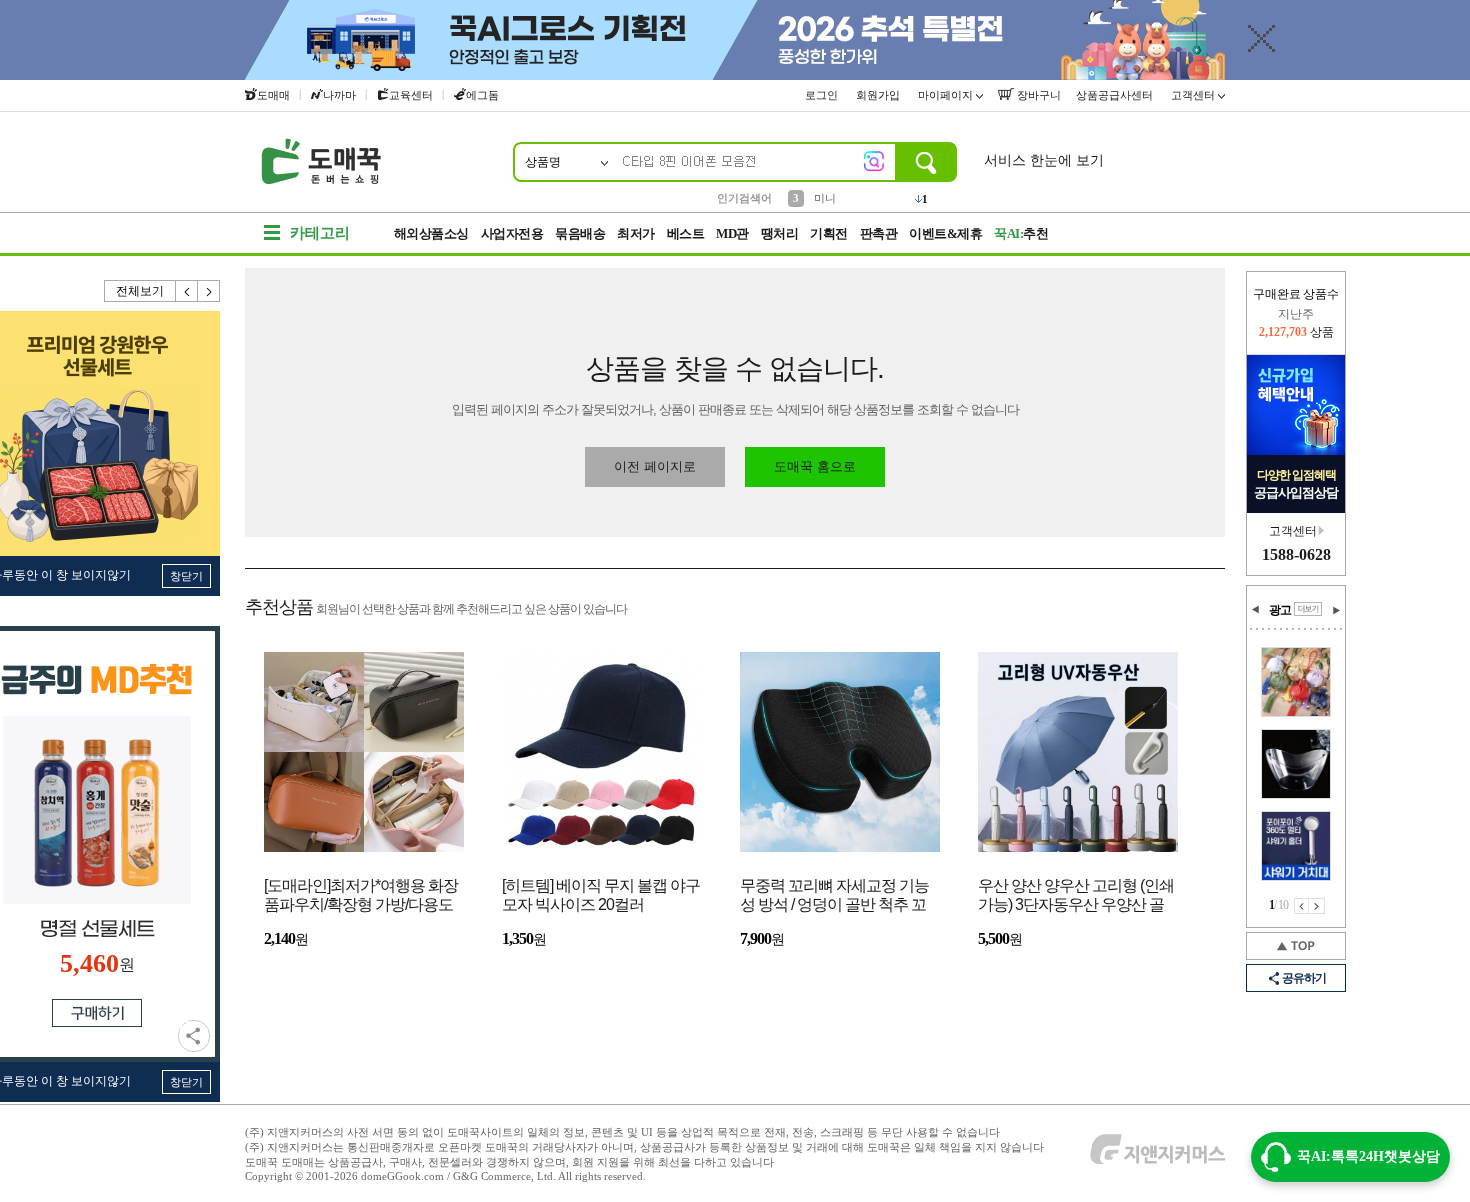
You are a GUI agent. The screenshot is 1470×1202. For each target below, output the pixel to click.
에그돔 (482, 95)
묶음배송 (580, 233)
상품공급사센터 (1116, 95)
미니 (825, 197)
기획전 (829, 233)
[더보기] (1308, 609)
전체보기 (140, 291)
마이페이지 (947, 95)
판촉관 (879, 233)
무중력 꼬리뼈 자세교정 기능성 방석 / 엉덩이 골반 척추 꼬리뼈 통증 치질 (834, 896)
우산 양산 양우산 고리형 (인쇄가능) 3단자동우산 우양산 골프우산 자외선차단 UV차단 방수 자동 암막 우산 (1076, 896)
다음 (209, 291)
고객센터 (1194, 95)
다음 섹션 (1336, 610)
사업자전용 (512, 233)
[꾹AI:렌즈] (874, 161)
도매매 (273, 95)
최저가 (636, 233)
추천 (1021, 233)
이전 (187, 291)
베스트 (686, 233)
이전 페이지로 (655, 466)
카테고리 (320, 233)
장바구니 (1037, 95)
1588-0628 (1296, 554)
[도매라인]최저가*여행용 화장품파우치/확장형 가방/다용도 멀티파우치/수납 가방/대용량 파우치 (361, 896)
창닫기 (186, 576)
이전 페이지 (1301, 906)
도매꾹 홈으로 (815, 466)
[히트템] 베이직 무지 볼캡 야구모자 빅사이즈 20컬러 (601, 895)
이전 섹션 (1256, 610)
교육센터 (411, 95)
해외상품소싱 (431, 233)
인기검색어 (744, 198)
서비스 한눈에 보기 (1044, 160)
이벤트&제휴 (945, 233)
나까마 (339, 95)
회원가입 (879, 95)
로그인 (823, 95)
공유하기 (194, 1036)
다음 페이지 (1317, 906)
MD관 (732, 233)
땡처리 (780, 233)
